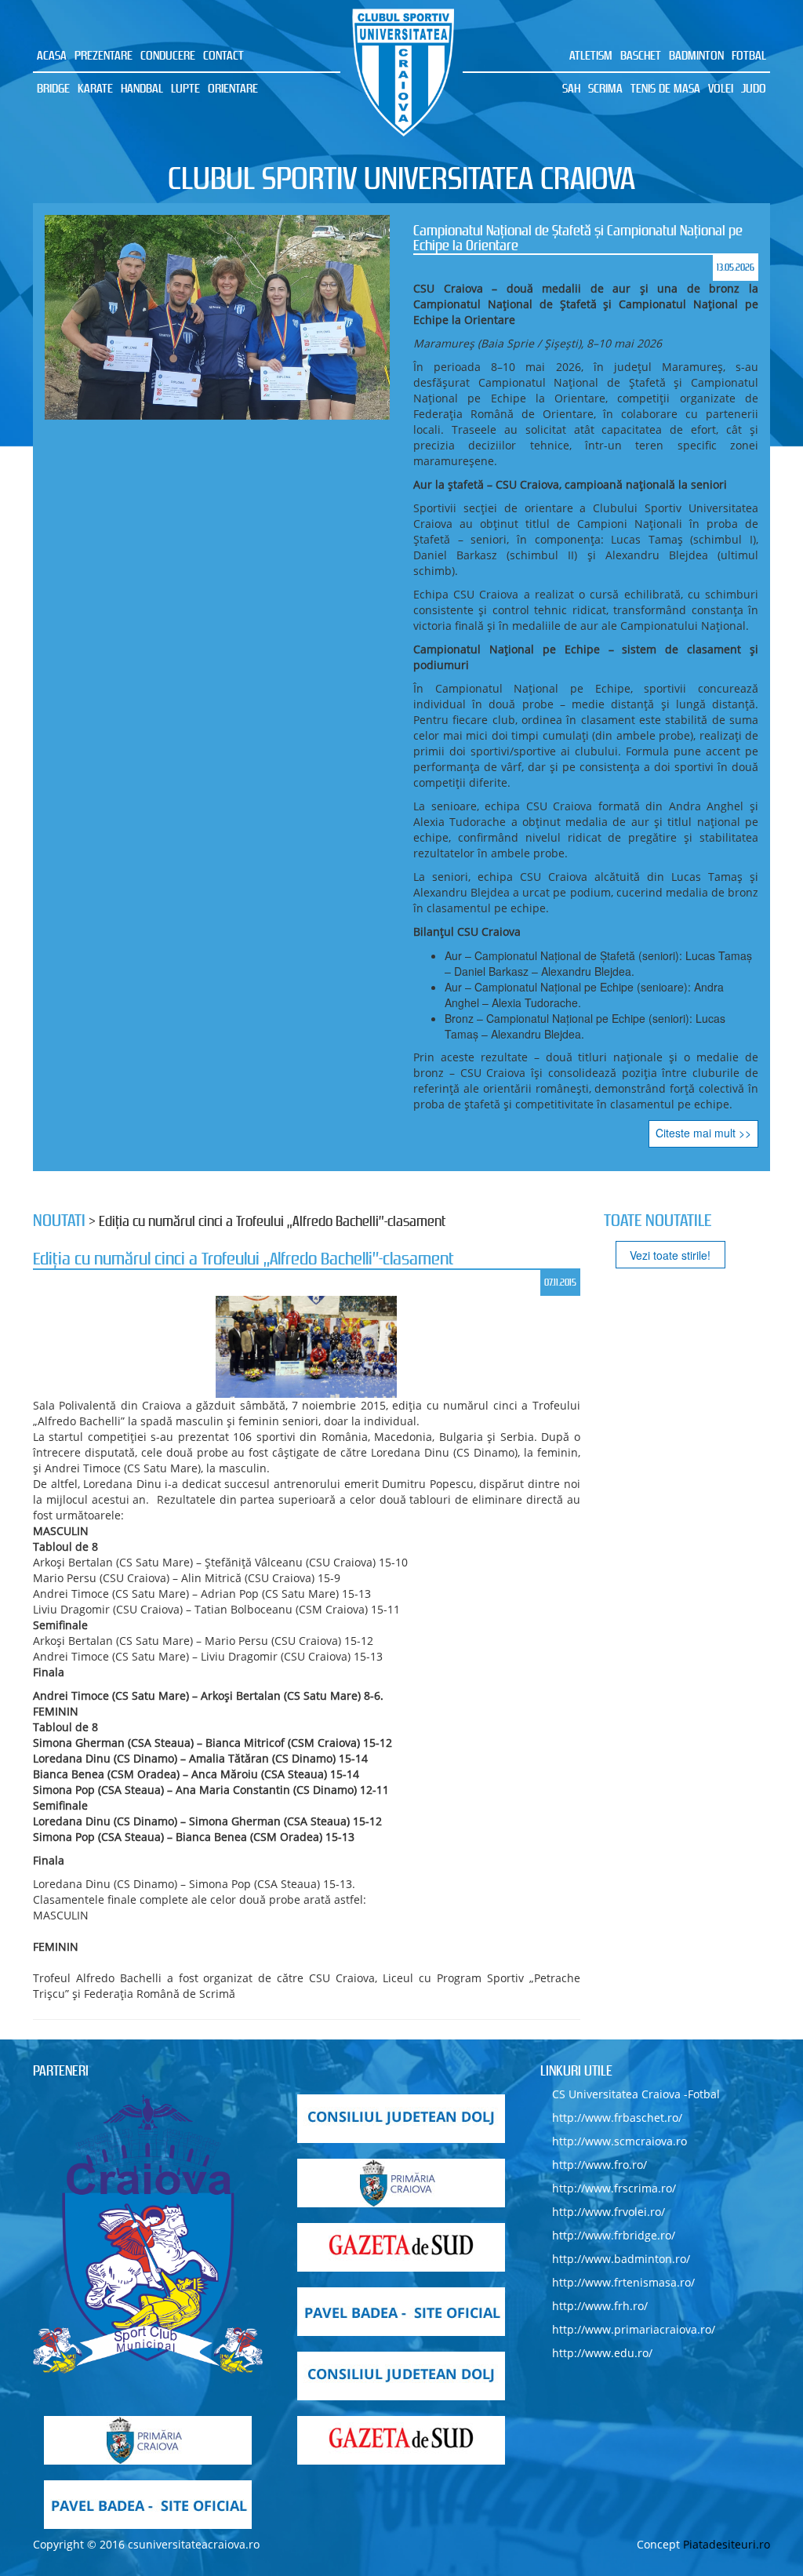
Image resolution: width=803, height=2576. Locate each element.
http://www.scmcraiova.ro (620, 2141)
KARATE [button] (95, 88)
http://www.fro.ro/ (600, 2165)
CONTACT (223, 55)
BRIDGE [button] (53, 88)
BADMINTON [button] (696, 55)
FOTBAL (749, 55)
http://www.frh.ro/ (600, 2306)
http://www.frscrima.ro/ (614, 2188)
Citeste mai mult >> (703, 1133)
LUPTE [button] (185, 88)
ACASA (52, 55)
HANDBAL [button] (142, 88)
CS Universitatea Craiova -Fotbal (636, 2094)
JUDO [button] (754, 88)
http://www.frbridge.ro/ (614, 2235)
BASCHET (641, 55)
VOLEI (721, 88)
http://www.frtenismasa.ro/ (623, 2282)
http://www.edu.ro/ (602, 2353)
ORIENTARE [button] (233, 88)
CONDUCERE (168, 55)
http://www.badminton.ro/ (621, 2259)
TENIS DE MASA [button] (665, 88)
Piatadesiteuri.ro (727, 2544)
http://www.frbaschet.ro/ (617, 2118)
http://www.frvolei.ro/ (609, 2212)
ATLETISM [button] (591, 55)
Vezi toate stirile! (670, 1255)
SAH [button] (571, 88)
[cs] (148, 2234)
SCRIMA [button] (605, 88)
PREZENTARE (104, 55)
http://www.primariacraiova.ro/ (634, 2329)
